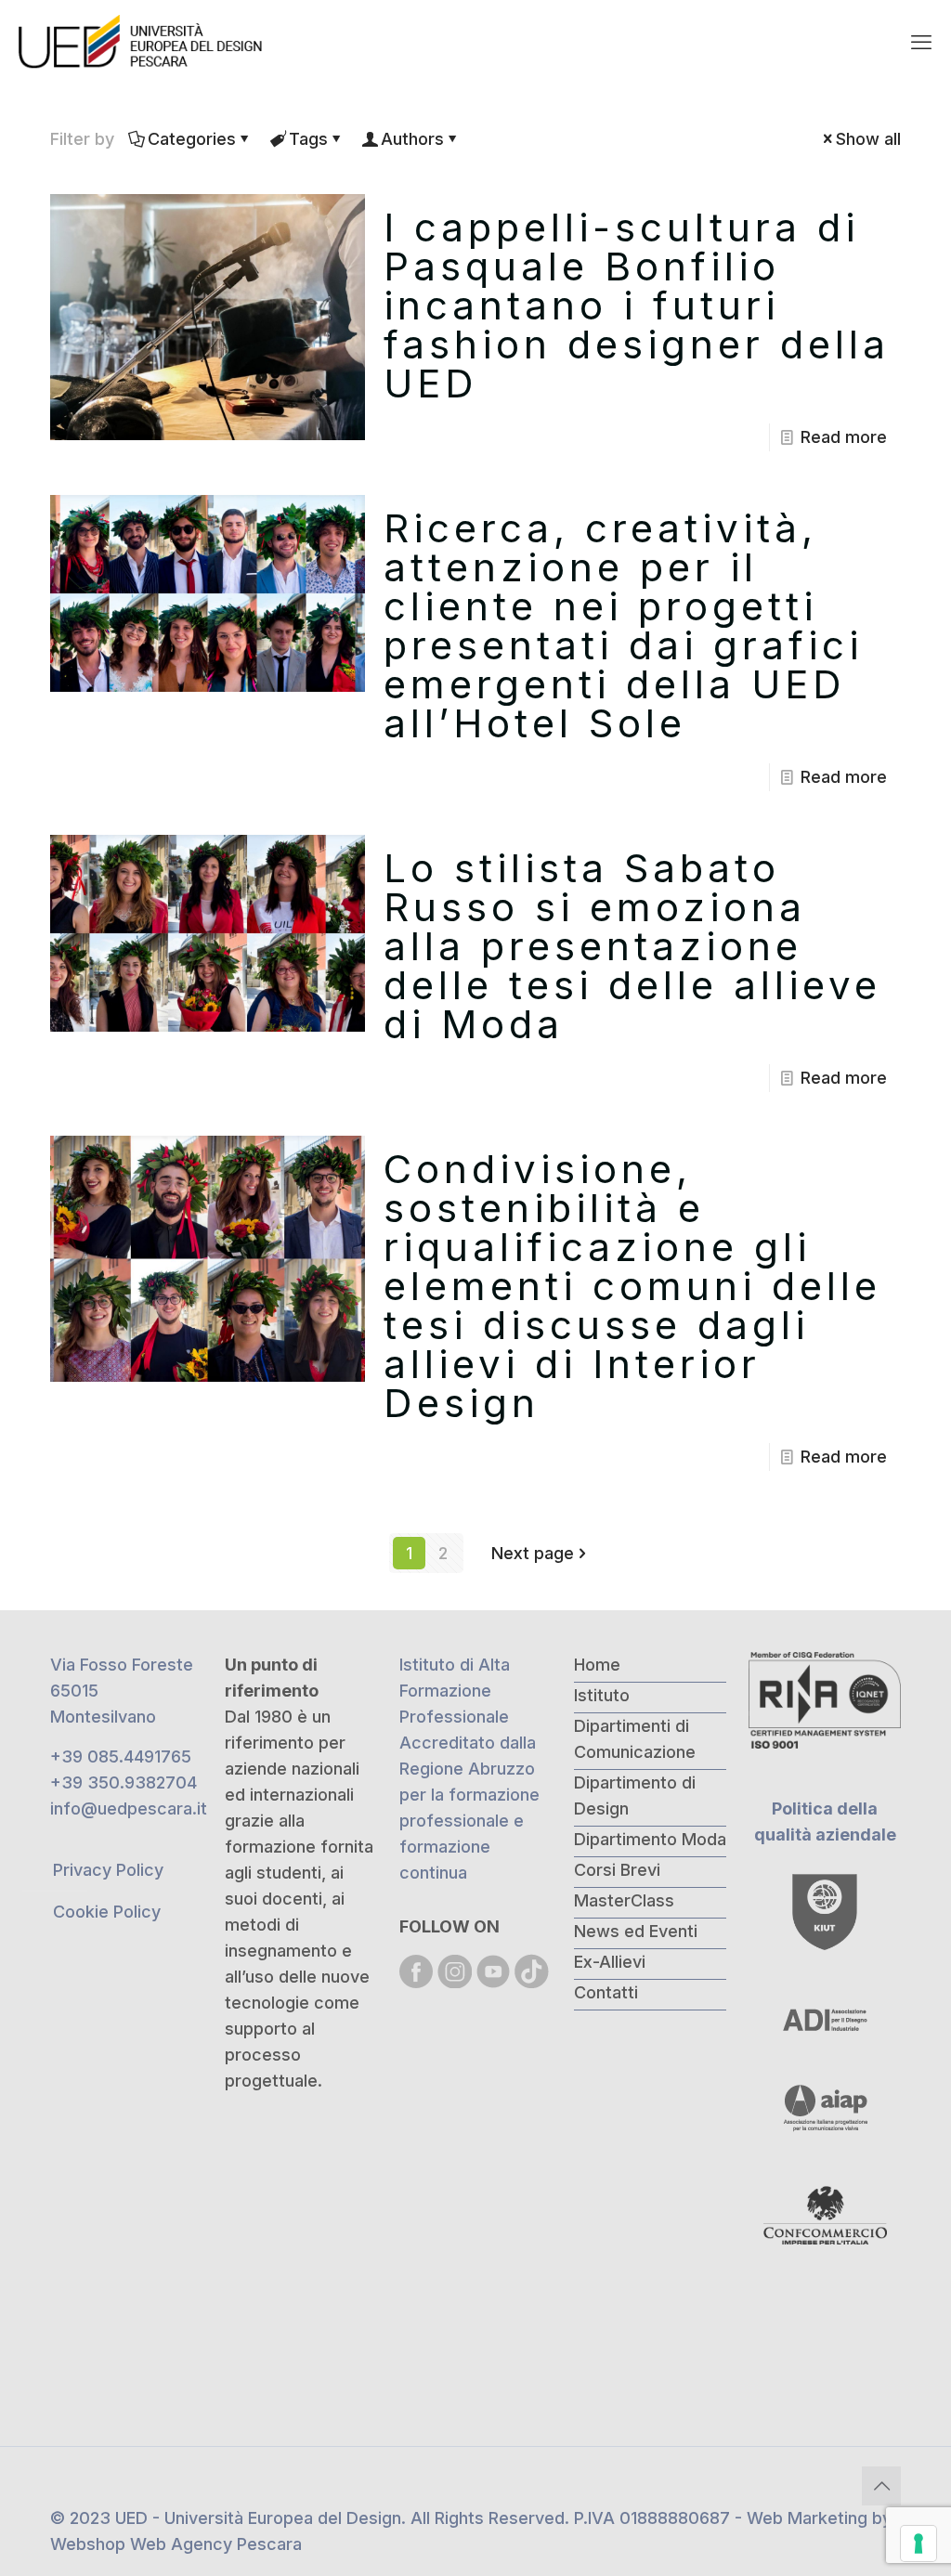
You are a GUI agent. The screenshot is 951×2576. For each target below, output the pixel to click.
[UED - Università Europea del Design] (142, 42)
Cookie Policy (107, 1912)
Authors (412, 139)
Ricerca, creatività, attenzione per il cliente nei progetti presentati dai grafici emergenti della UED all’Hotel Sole (623, 625)
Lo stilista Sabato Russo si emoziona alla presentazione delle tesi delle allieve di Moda (632, 946)
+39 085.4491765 (121, 1756)
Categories (192, 139)
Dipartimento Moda (650, 1839)
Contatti (606, 1992)
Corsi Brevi (617, 1870)
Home (597, 1665)
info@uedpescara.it (129, 1808)
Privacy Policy (108, 1870)
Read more (844, 437)
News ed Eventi (636, 1931)
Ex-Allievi (610, 1962)
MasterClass (624, 1900)
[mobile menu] (921, 42)
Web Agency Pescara (216, 2544)
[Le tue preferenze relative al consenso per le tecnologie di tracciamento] (918, 2543)
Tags (308, 139)
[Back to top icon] (881, 2486)
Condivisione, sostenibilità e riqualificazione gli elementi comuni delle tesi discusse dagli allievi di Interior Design (632, 1286)
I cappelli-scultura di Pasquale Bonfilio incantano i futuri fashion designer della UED (637, 305)
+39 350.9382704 (124, 1782)
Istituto (602, 1695)
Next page (533, 1553)
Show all (868, 139)
